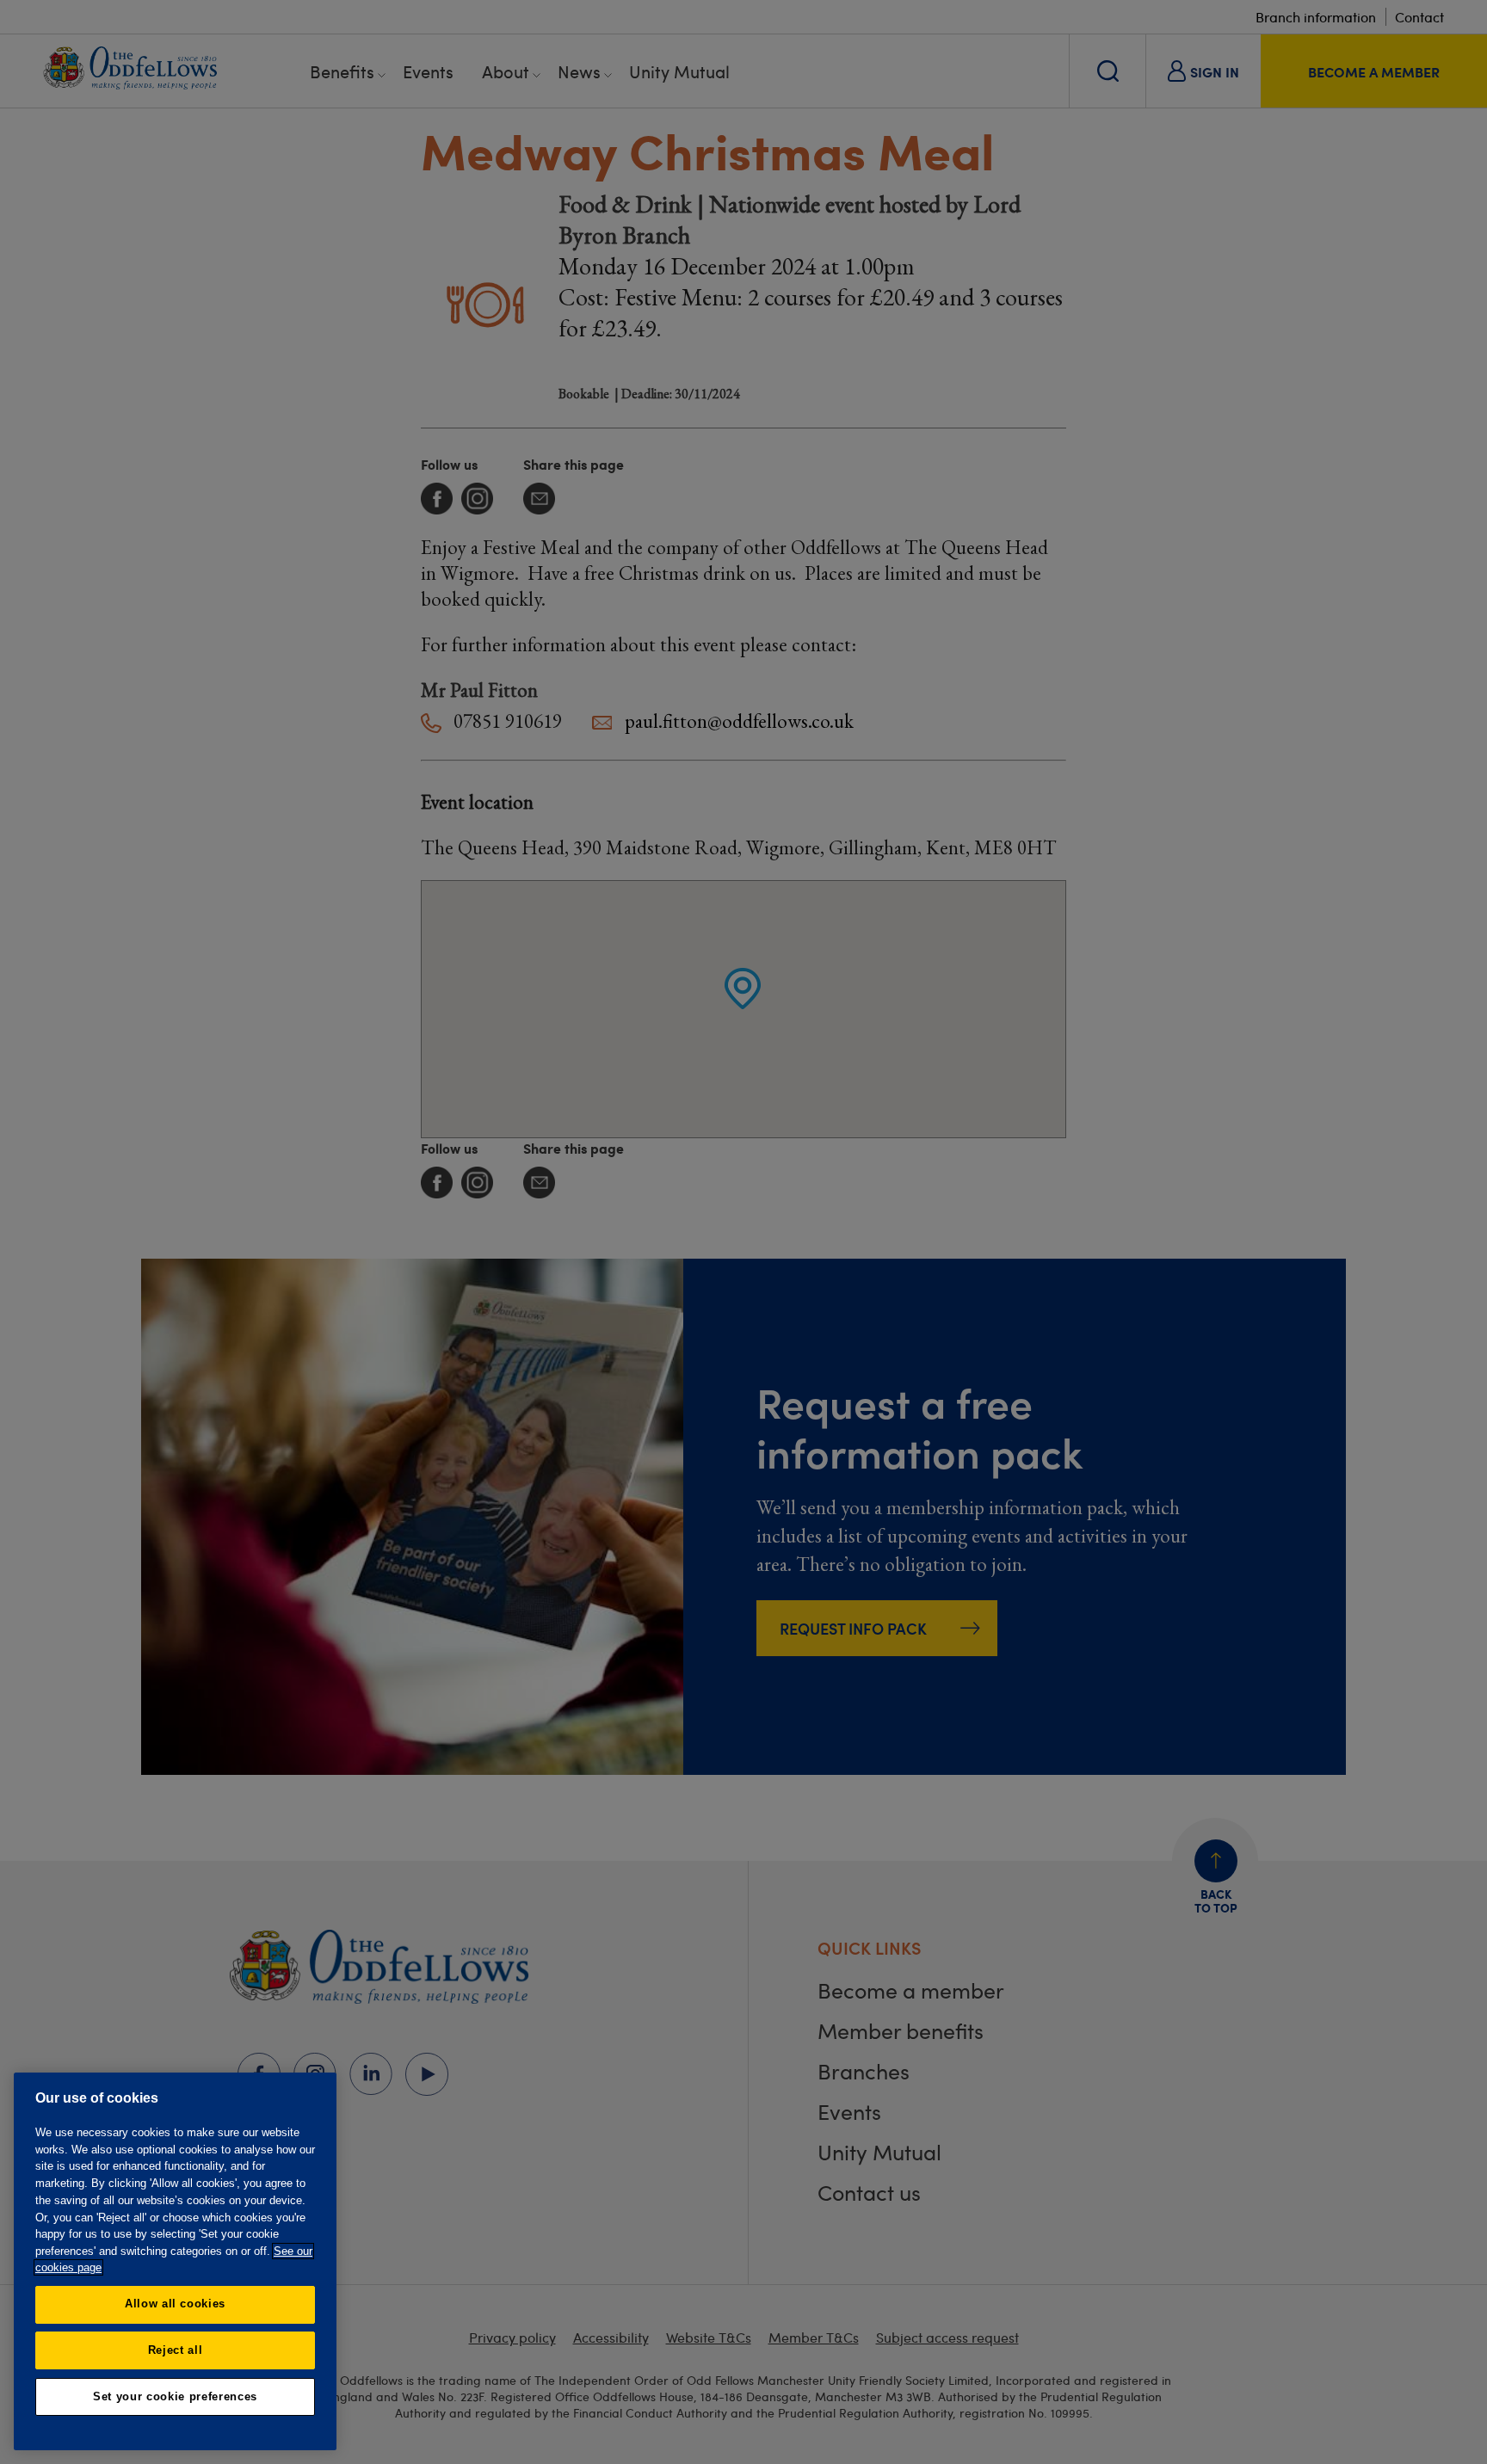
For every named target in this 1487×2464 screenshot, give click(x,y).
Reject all (176, 2350)
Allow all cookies (175, 2304)
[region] (175, 2261)
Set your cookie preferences (175, 2396)
